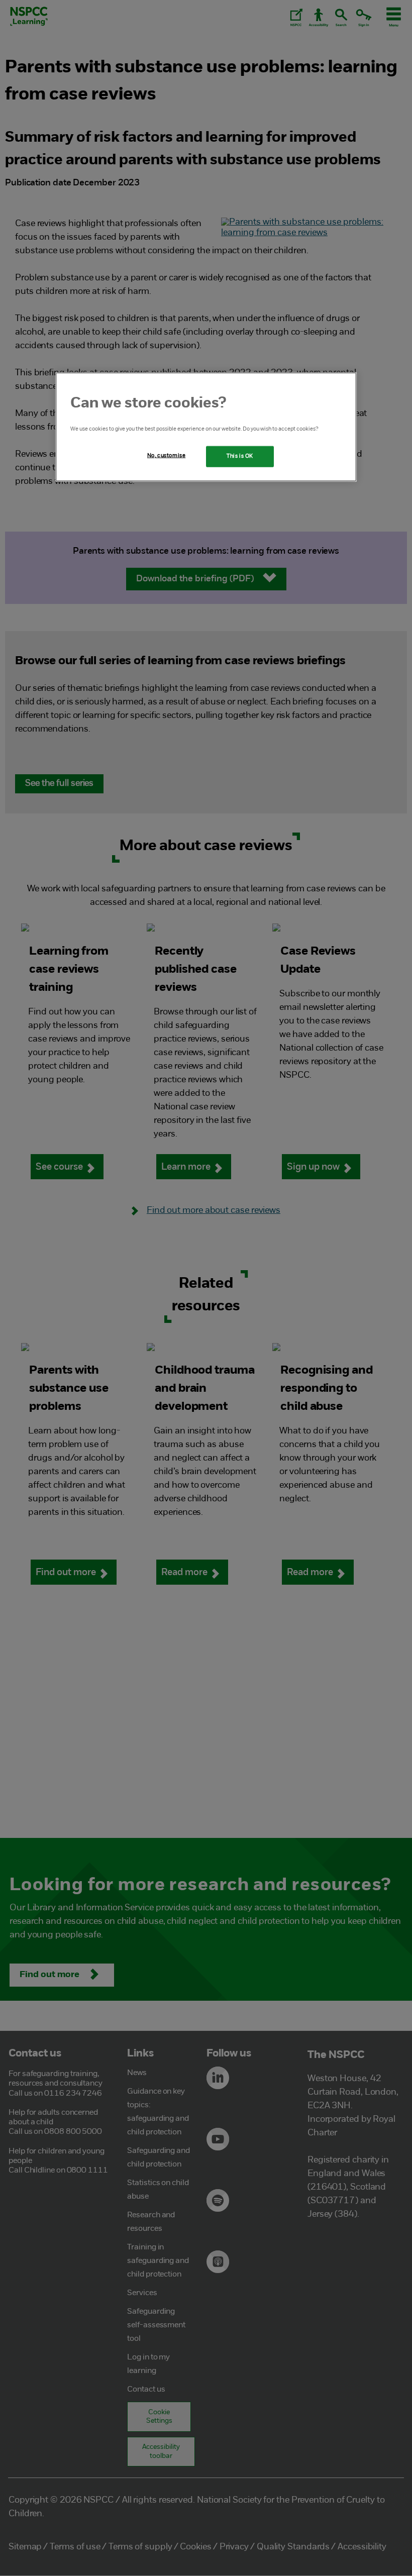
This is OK (240, 456)
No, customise (166, 456)
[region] (206, 427)
